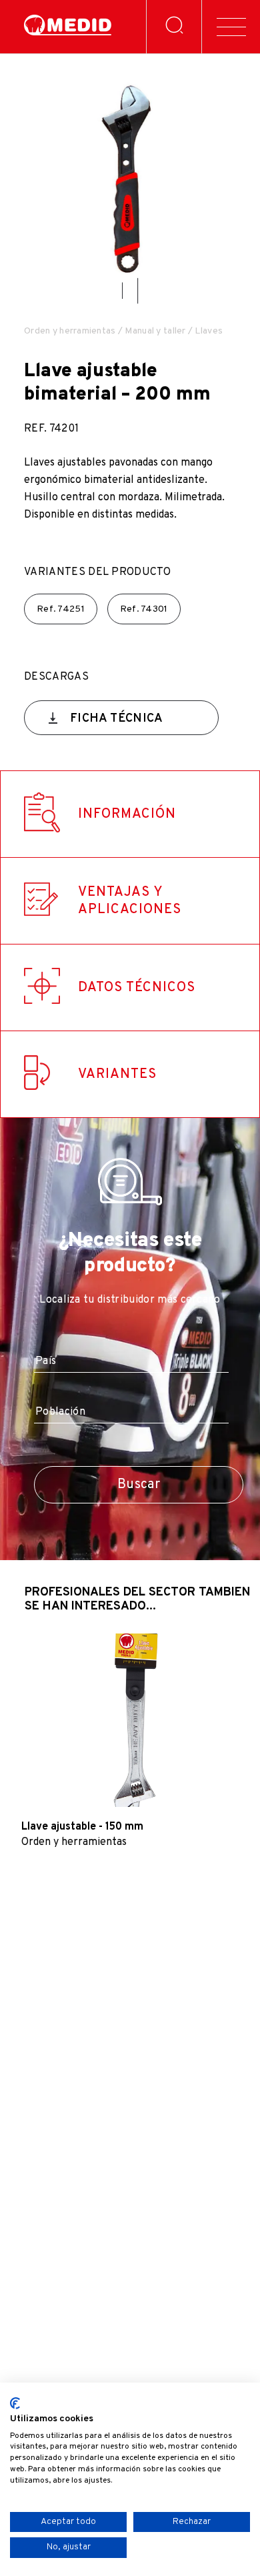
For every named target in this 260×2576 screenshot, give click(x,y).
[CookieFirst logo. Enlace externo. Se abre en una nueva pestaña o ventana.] (15, 2403)
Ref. (61, 609)
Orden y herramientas (70, 331)
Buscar (139, 1485)
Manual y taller (155, 331)
